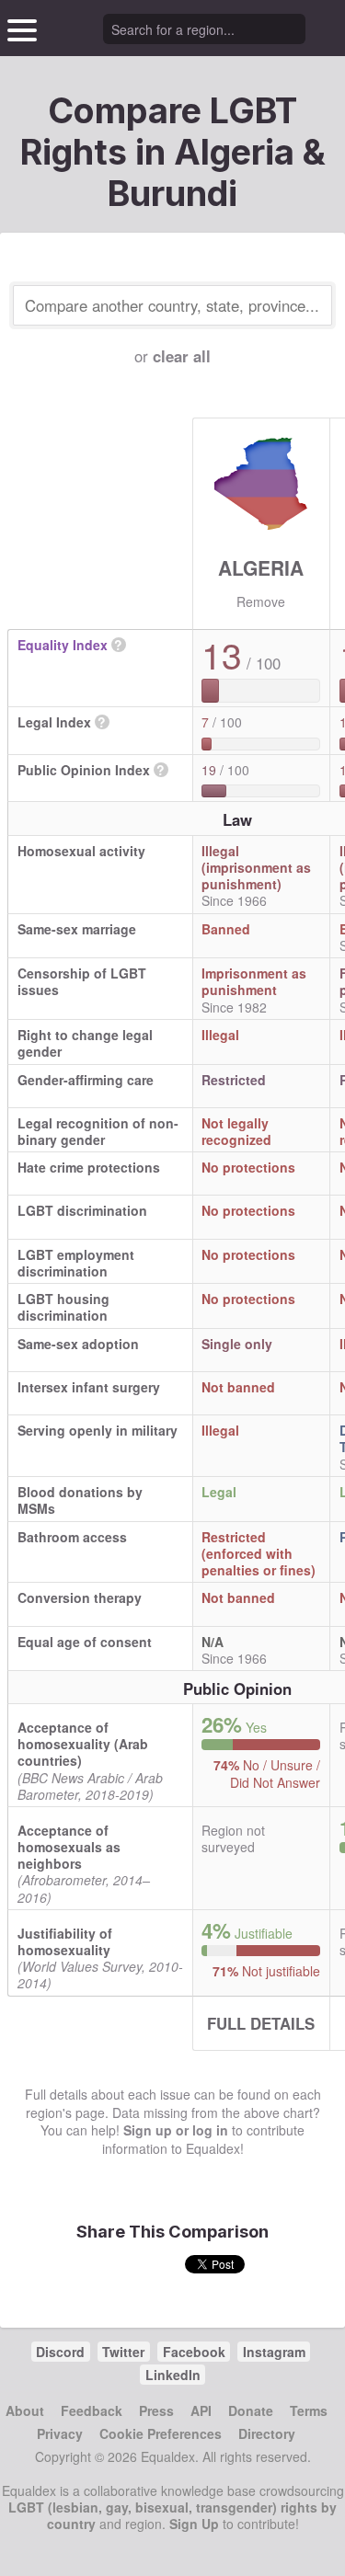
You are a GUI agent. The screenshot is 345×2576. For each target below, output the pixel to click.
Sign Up (194, 2524)
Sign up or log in (176, 2130)
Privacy (60, 2433)
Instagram (274, 2352)
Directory (267, 2433)
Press (156, 2410)
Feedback (92, 2410)
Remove (261, 601)
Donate (251, 2410)
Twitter (123, 2352)
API (201, 2410)
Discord (60, 2352)
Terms (309, 2410)
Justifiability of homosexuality (65, 1941)
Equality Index (63, 645)
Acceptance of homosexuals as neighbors (69, 1847)
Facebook (194, 2352)
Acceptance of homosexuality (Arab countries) (83, 1744)
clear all (182, 356)
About (25, 2410)
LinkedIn (173, 2375)
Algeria (261, 567)
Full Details (261, 2023)
